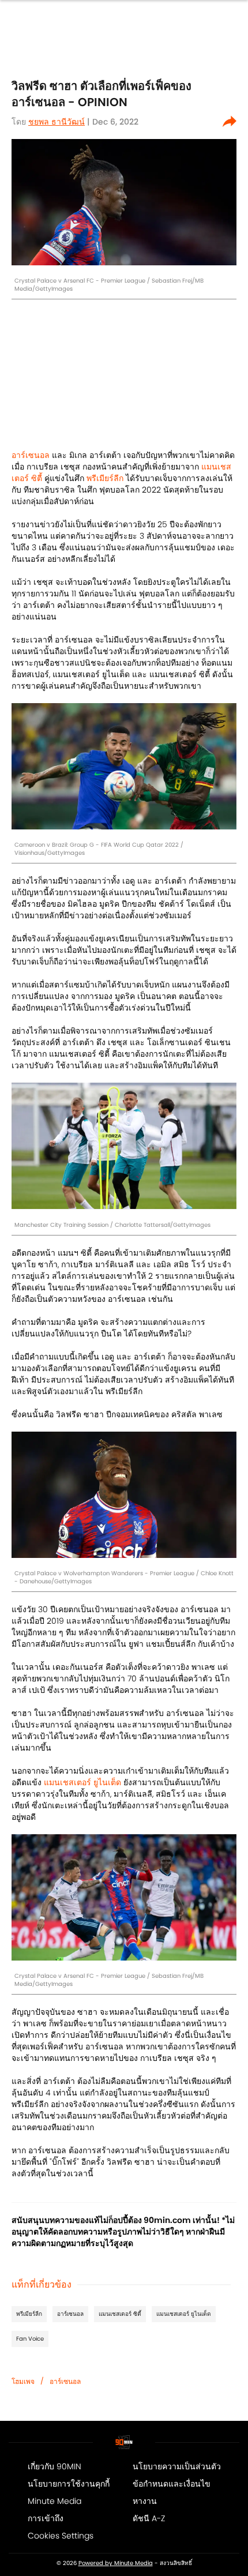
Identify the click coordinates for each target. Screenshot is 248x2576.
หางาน (145, 2501)
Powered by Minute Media (116, 2563)
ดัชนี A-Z (149, 2518)
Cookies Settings (61, 2536)
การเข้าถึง (46, 2518)
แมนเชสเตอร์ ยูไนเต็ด (82, 1782)
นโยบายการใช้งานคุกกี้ (69, 2484)
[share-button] (230, 122)
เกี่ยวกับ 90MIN (55, 2466)
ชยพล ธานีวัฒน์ (57, 122)
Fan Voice (30, 2339)
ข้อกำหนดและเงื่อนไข (172, 2484)
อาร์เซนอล (31, 455)
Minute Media (55, 2501)
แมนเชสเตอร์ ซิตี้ (120, 2314)
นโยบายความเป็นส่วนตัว (177, 2466)
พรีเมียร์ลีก (104, 478)
